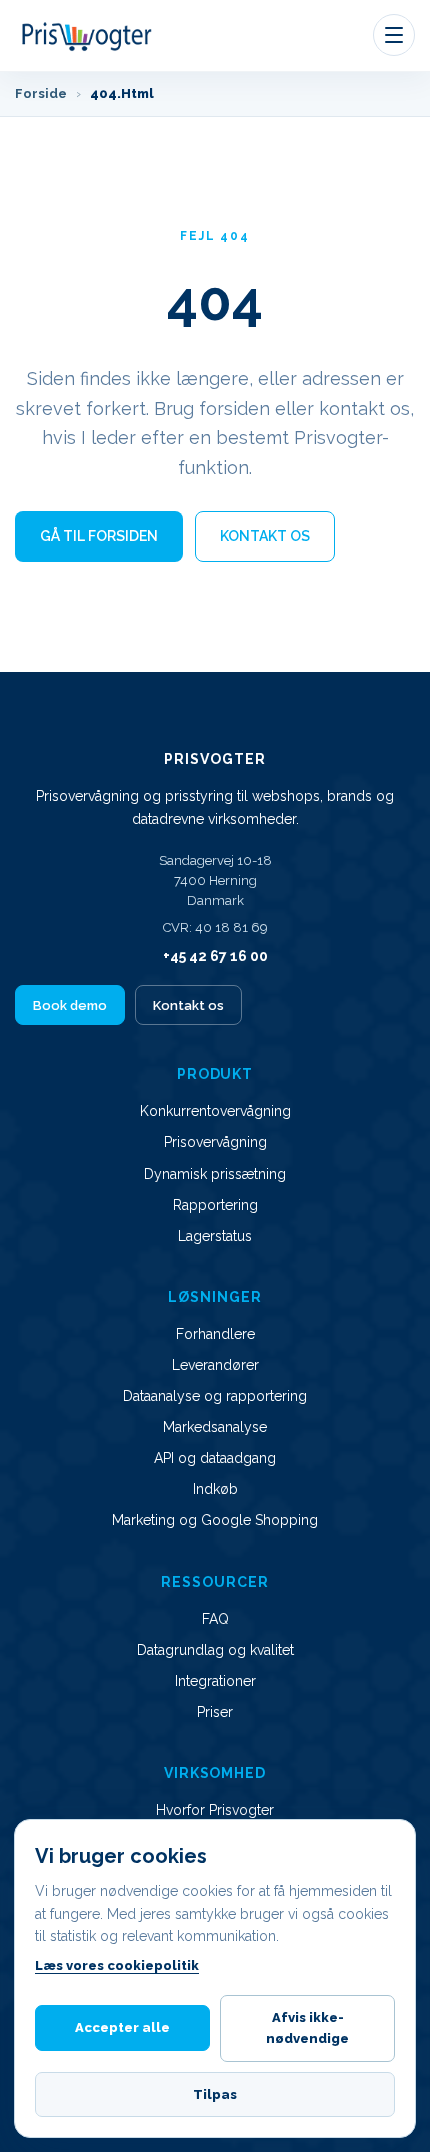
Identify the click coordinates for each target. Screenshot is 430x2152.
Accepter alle (122, 2027)
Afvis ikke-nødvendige (307, 2028)
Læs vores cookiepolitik (117, 1965)
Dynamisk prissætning (215, 1174)
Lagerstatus (215, 1236)
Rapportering (215, 1205)
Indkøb (215, 1489)
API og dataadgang (215, 1458)
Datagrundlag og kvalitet (215, 1650)
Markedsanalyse (215, 1427)
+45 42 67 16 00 (215, 956)
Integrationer (215, 1681)
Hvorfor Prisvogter (215, 1810)
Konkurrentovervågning (215, 1111)
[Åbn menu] (394, 35)
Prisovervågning (215, 1142)
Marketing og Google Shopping (215, 1520)
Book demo (70, 1005)
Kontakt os (265, 536)
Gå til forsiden (99, 536)
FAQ (215, 1619)
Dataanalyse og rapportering (215, 1396)
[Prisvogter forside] (87, 35)
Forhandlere (215, 1334)
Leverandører (215, 1365)
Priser (215, 1712)
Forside (41, 93)
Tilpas (215, 2094)
